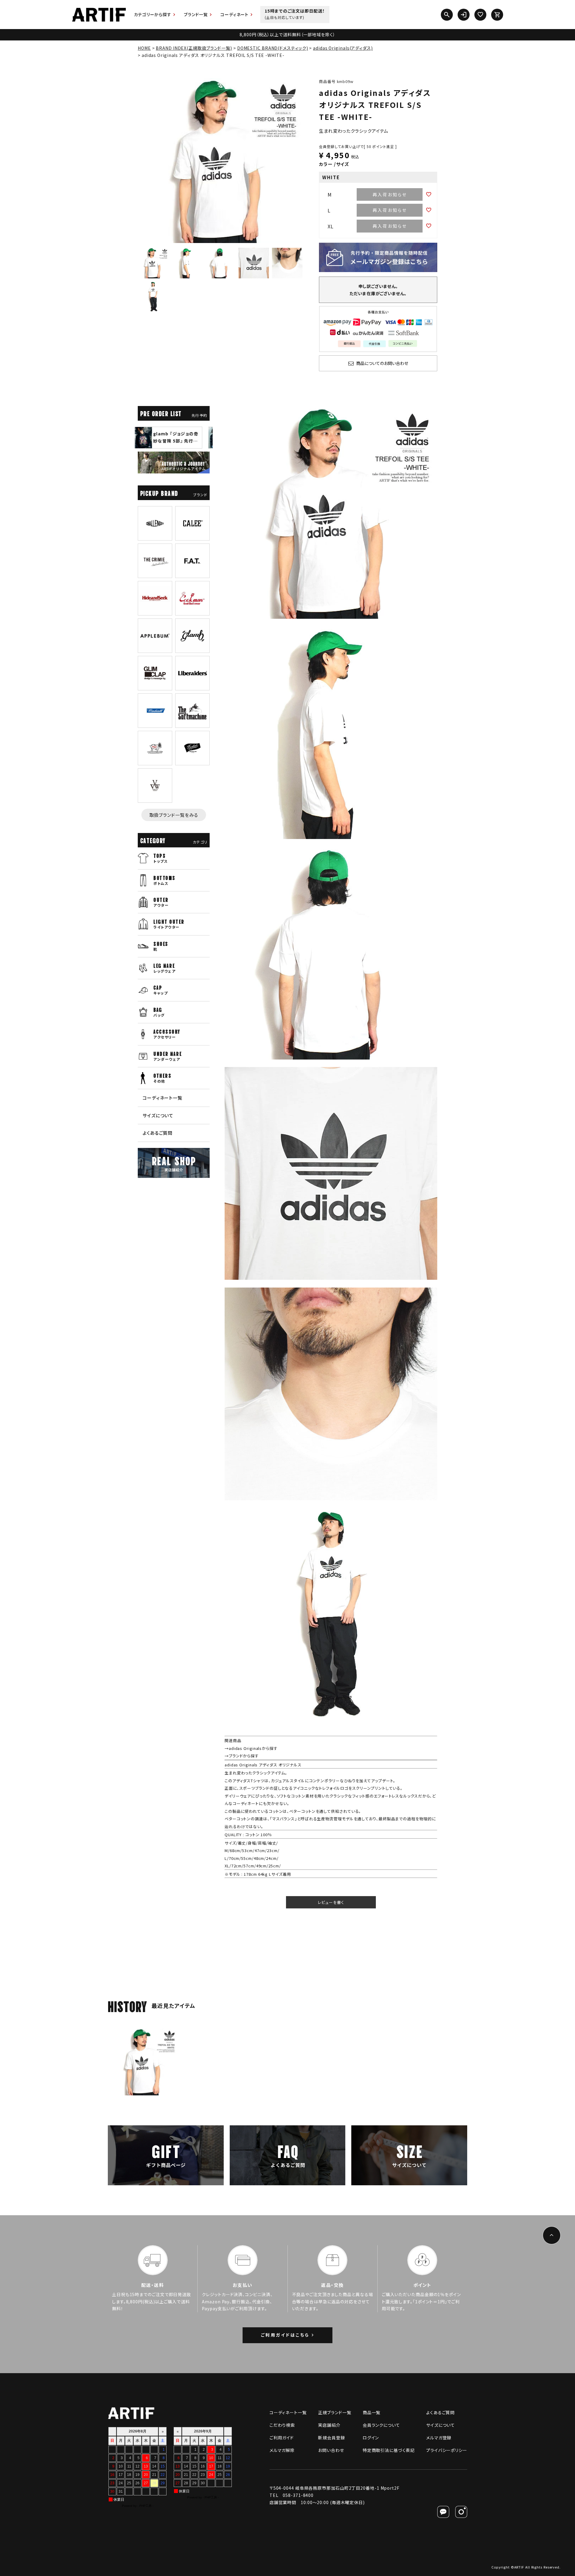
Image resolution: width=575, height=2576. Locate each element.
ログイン (371, 2438)
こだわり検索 (282, 2425)
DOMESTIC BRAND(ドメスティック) (273, 48)
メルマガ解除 (282, 2450)
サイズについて (158, 1115)
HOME (144, 48)
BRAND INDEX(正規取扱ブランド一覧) (194, 48)
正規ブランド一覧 (335, 2412)
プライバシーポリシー (447, 2450)
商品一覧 (372, 2412)
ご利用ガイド (282, 2438)
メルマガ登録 (439, 2438)
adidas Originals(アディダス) (343, 48)
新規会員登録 (331, 2438)
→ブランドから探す (242, 1756)
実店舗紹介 (329, 2425)
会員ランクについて (381, 2425)
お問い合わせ (331, 2450)
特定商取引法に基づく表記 (389, 2450)
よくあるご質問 (158, 1133)
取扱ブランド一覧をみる (174, 815)
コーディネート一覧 (162, 1098)
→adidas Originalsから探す (251, 1748)
